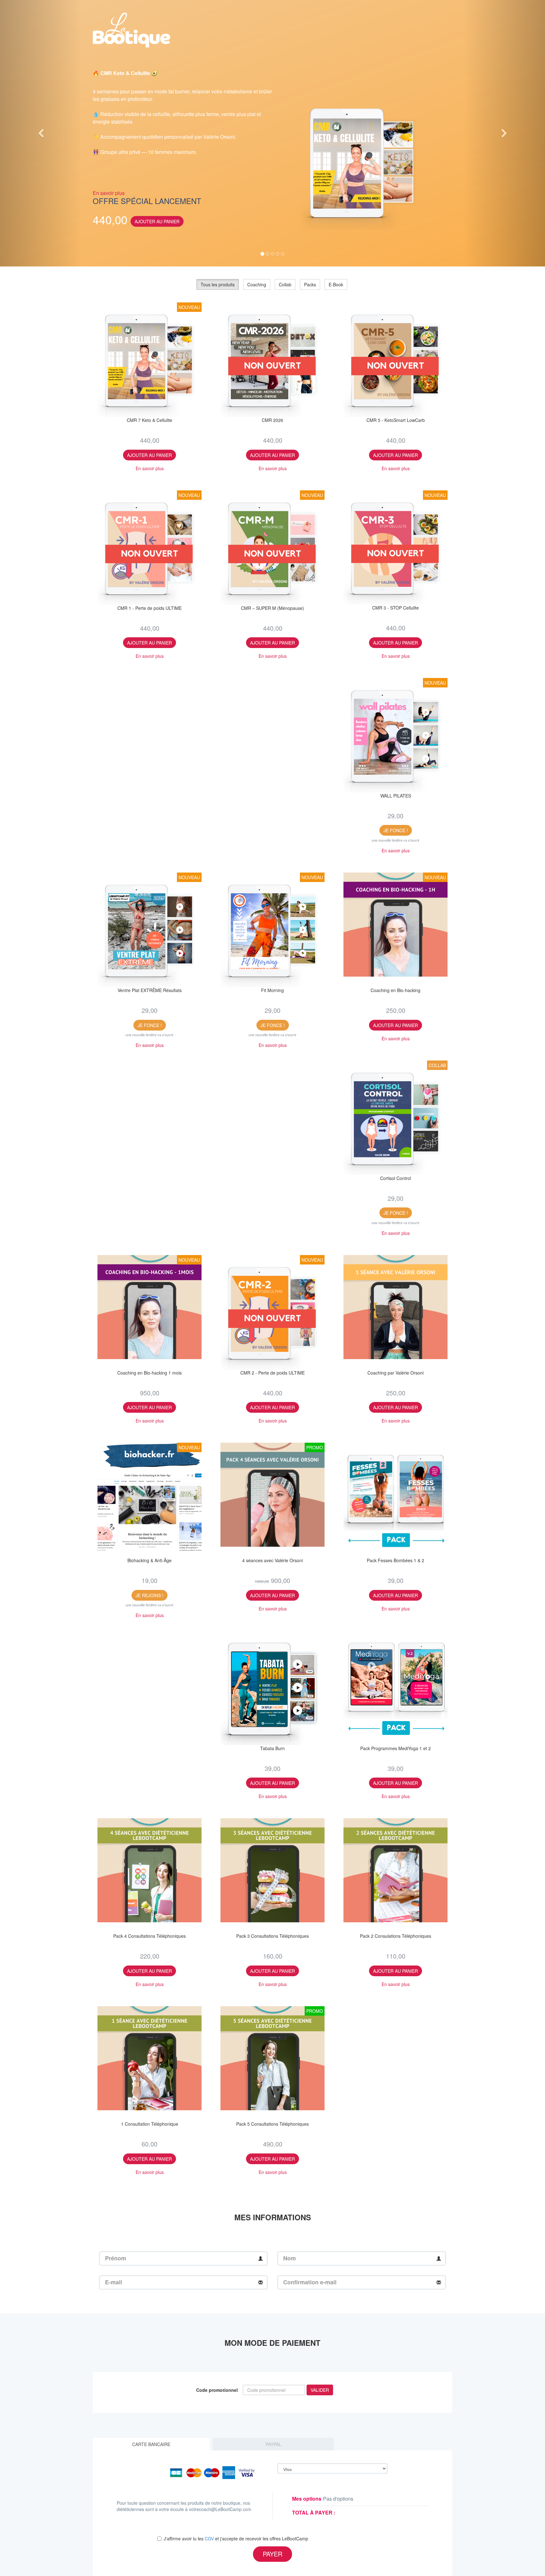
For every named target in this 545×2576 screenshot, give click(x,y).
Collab (285, 284)
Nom (290, 2258)
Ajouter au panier (157, 221)
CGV (209, 2538)
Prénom (116, 2258)
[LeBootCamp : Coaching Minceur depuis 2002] (132, 28)
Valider (320, 2390)
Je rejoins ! (149, 1595)
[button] (41, 133)
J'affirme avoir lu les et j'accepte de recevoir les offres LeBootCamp (236, 2538)
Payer (272, 2554)
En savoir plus (109, 193)
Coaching (257, 284)
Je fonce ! (396, 830)
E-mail (114, 2282)
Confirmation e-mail (310, 2282)
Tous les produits (218, 284)
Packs (310, 284)
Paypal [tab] (273, 2444)
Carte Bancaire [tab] (151, 2444)
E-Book (336, 284)
